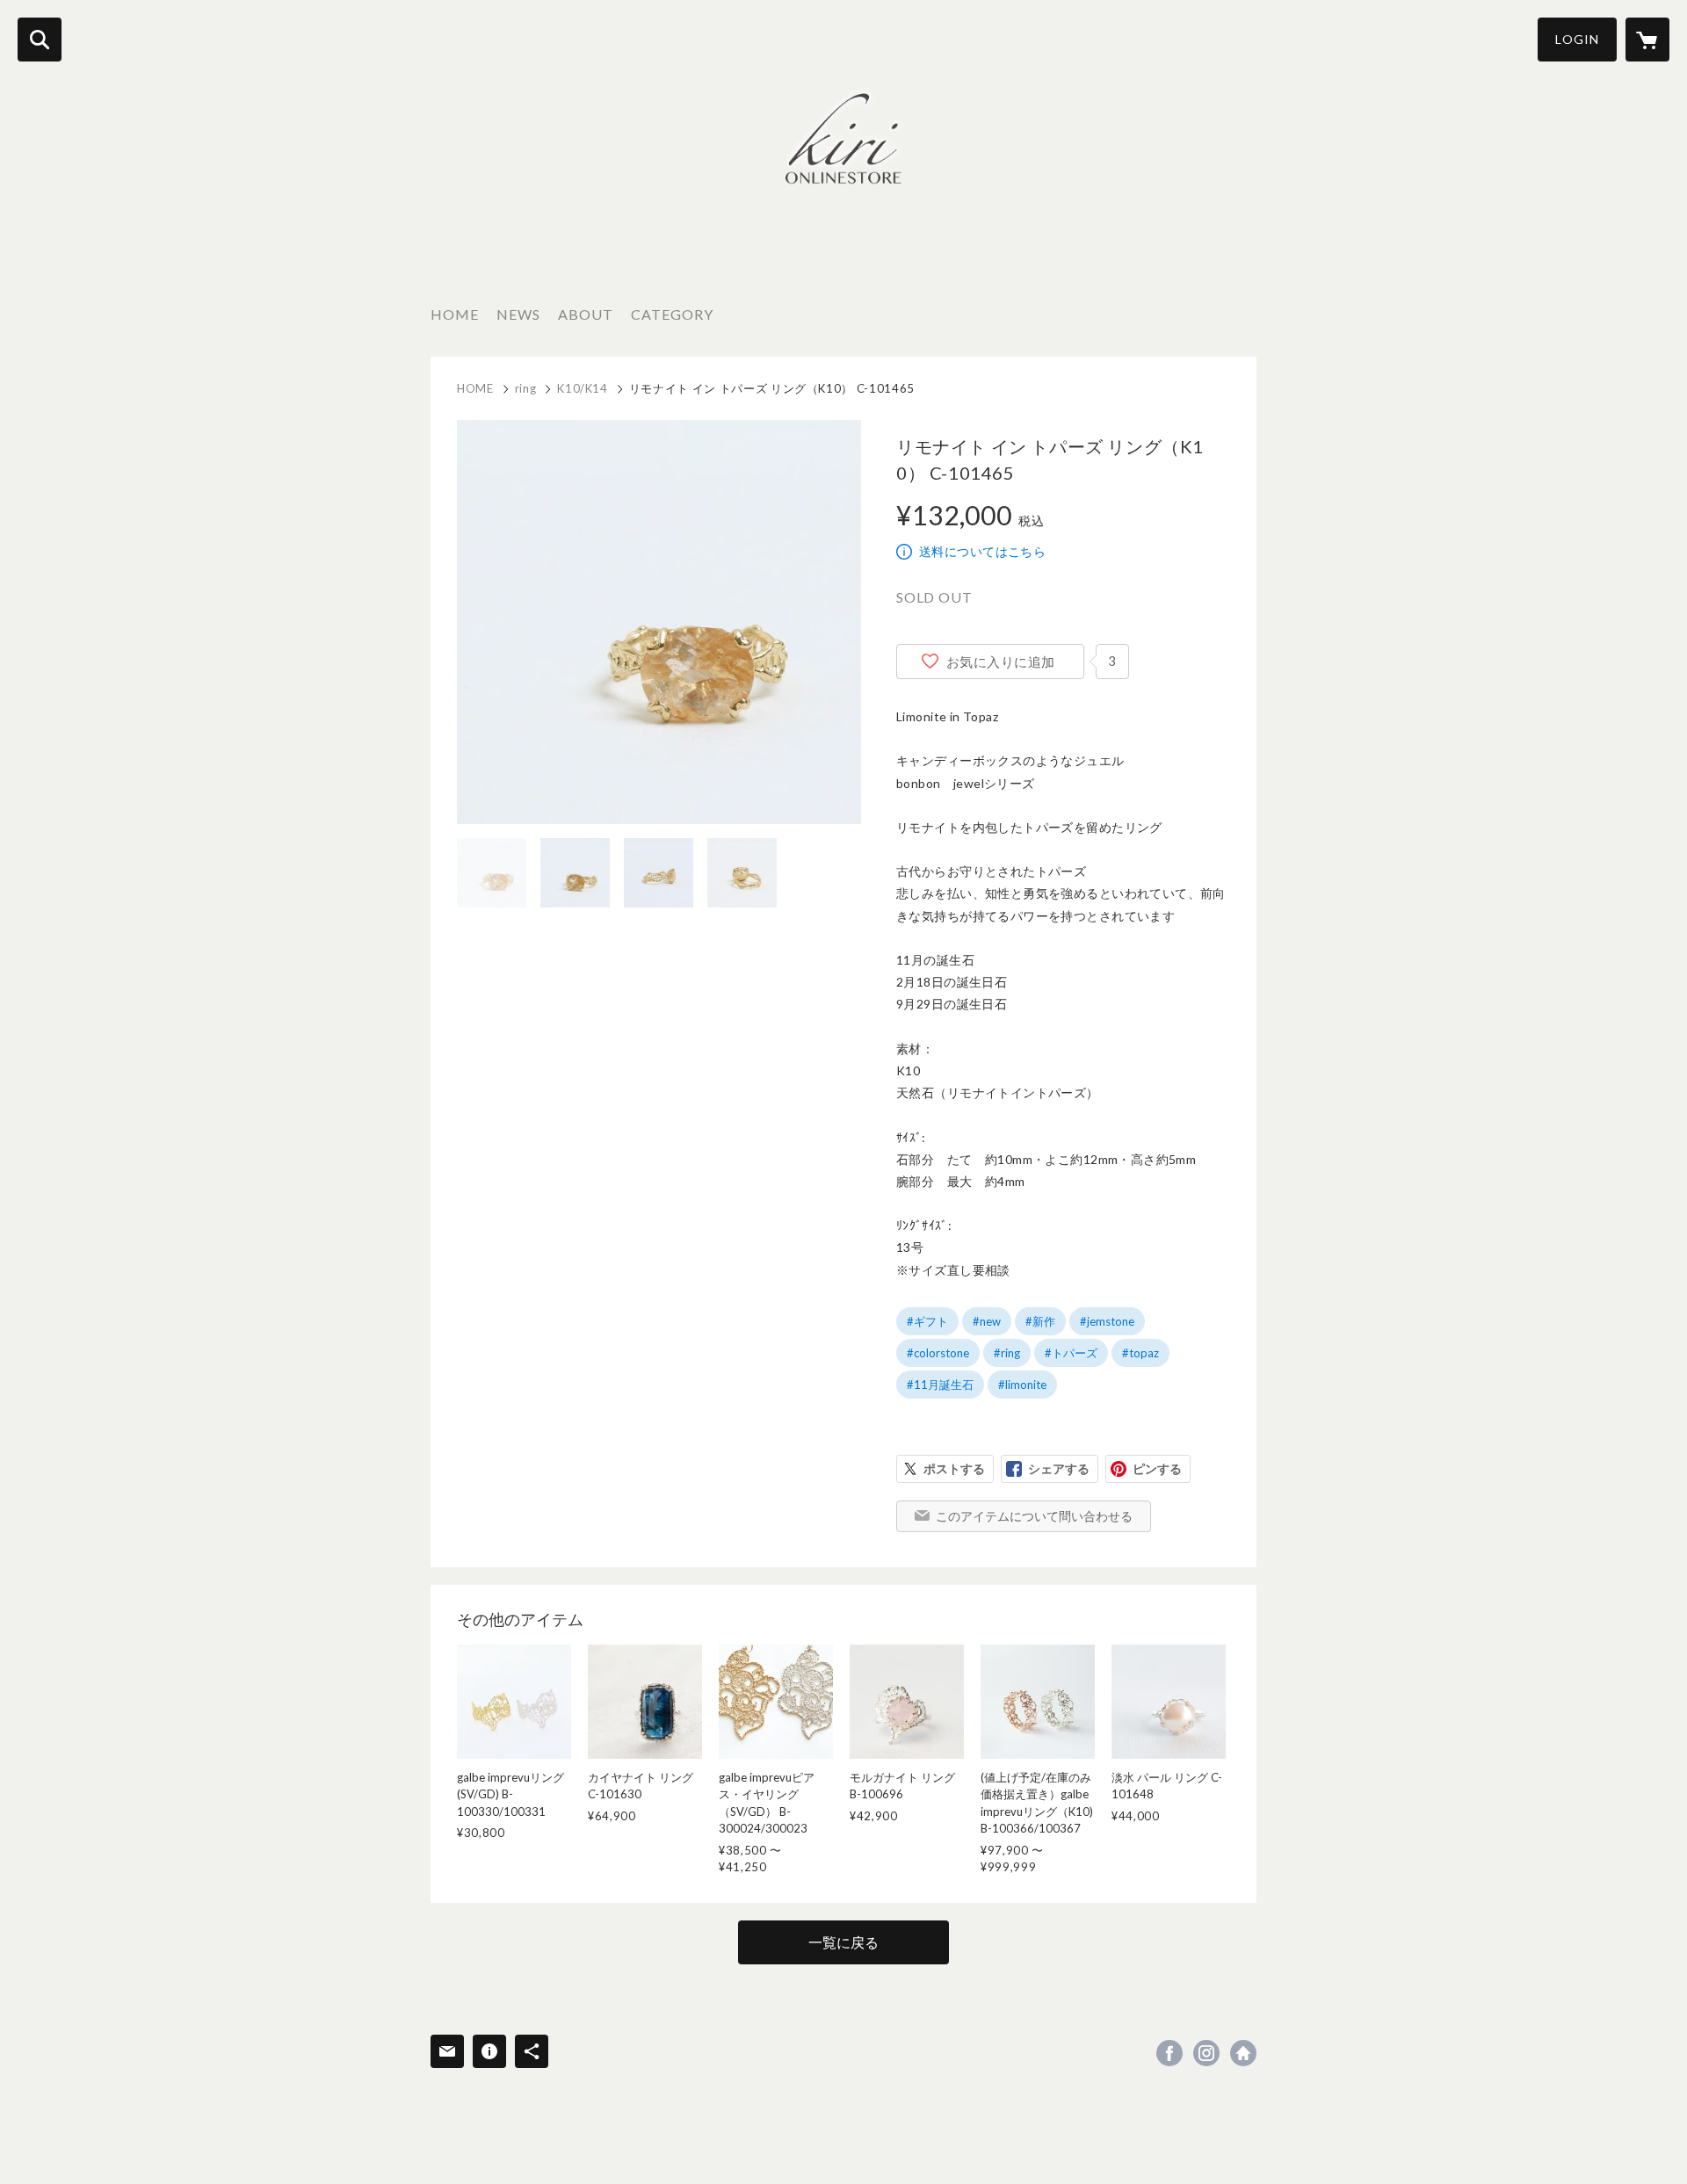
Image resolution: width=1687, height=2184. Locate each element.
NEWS (518, 314)
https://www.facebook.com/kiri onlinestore (1169, 2053)
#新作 (1040, 1321)
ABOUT (586, 314)
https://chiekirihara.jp (1243, 2053)
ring (526, 388)
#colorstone (938, 1353)
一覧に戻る (843, 1942)
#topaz (1140, 1353)
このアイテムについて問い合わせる (1034, 1516)
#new (987, 1321)
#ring (1007, 1353)
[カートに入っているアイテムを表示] (1647, 40)
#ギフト (927, 1321)
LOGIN (1577, 39)
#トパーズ (1071, 1353)
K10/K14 (583, 388)
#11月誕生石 (940, 1385)
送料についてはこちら (982, 551)
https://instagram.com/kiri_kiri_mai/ (1206, 2053)
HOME (455, 314)
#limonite (1022, 1385)
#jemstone (1107, 1321)
